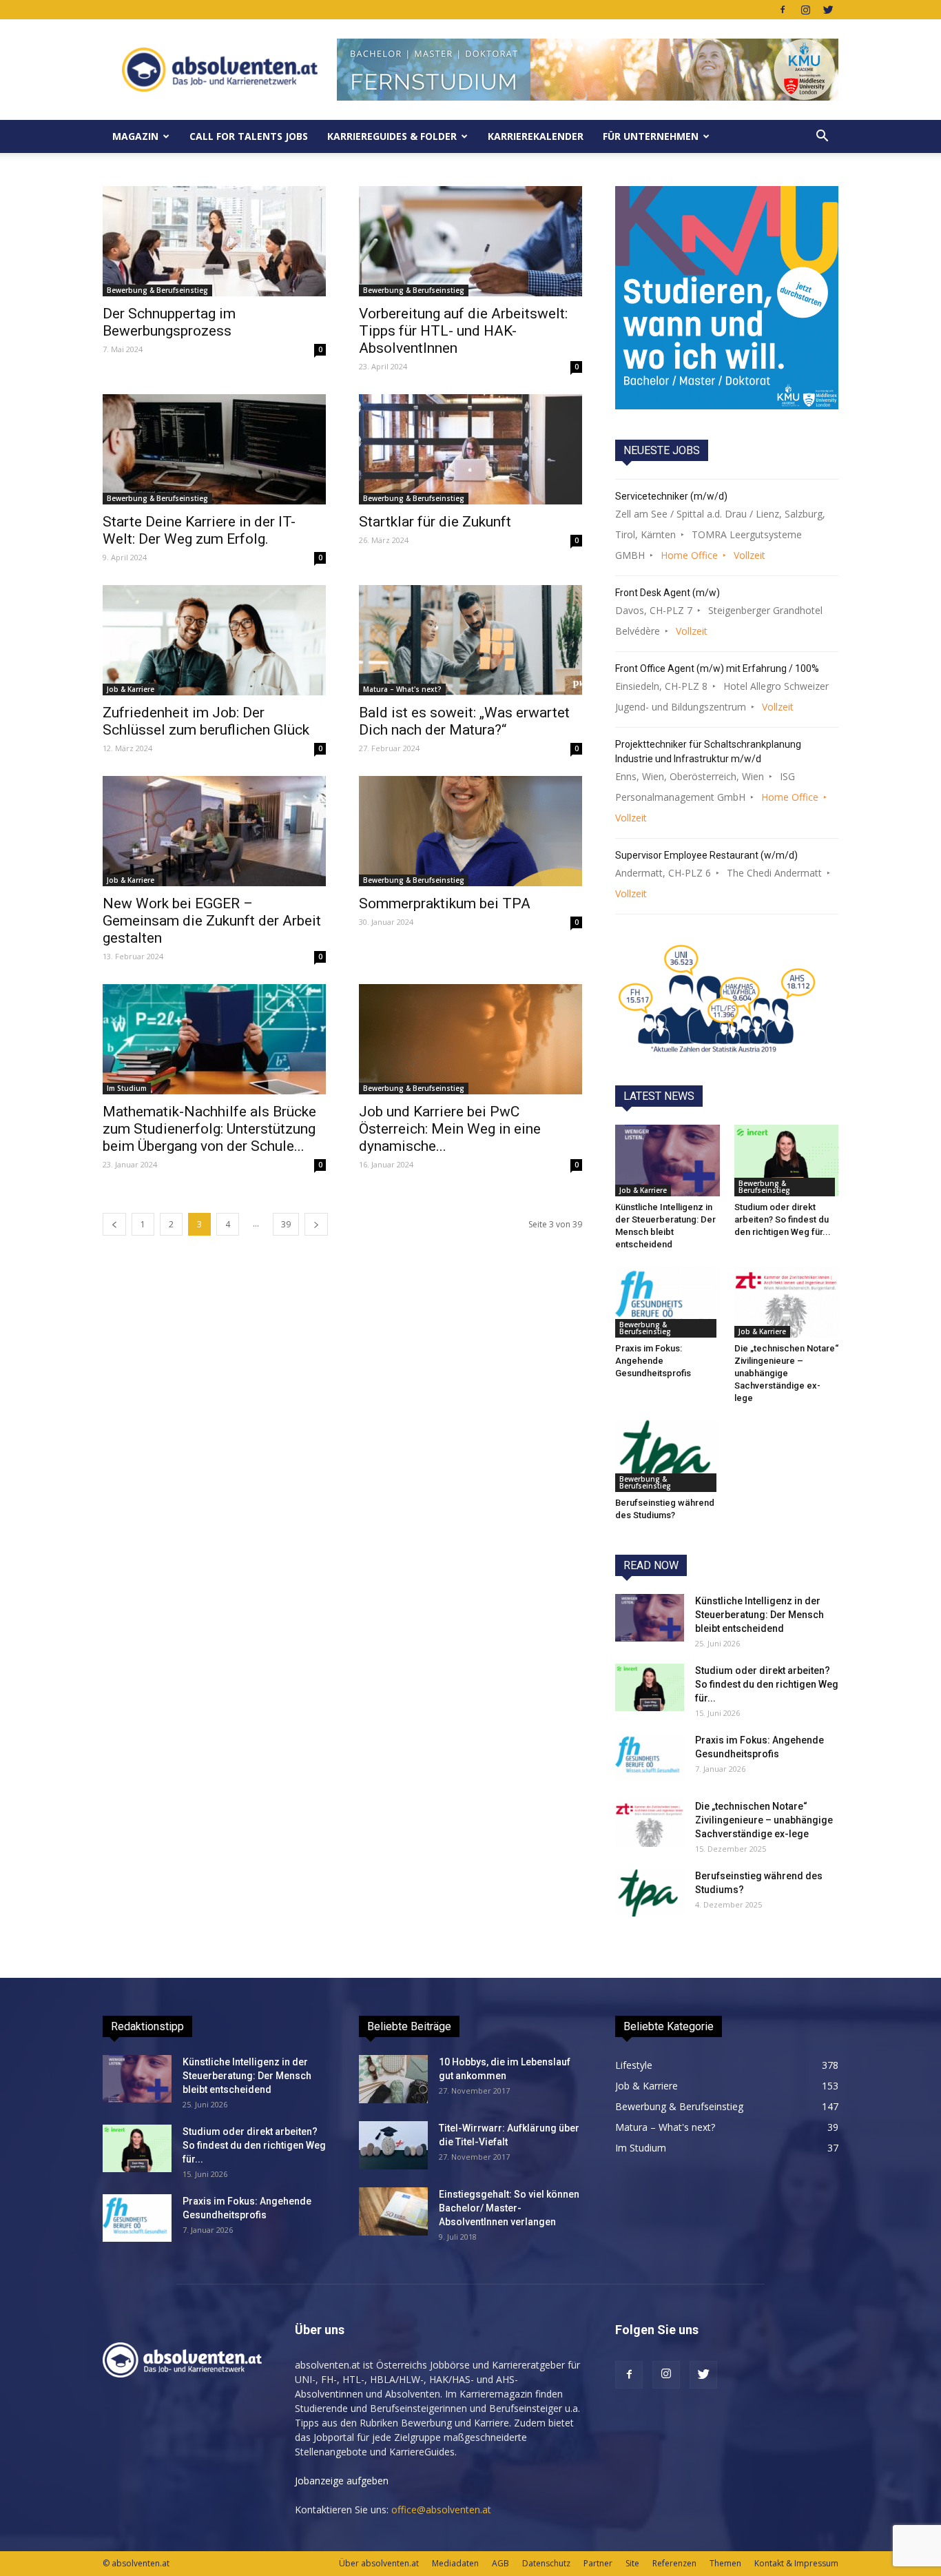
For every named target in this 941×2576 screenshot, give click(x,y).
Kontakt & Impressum (796, 2563)
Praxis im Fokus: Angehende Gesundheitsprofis (653, 1361)
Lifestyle (634, 2065)
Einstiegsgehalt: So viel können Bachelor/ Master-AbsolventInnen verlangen (509, 2208)
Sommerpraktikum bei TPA (445, 903)
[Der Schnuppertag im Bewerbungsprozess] (214, 241)
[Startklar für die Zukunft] (470, 449)
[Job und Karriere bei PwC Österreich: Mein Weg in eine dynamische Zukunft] (470, 1039)
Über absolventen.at (379, 2563)
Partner (598, 2563)
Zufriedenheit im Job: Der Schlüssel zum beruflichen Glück (206, 721)
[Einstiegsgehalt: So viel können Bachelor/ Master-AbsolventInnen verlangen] (393, 2211)
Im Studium (127, 1088)
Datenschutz (546, 2563)
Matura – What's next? (402, 689)
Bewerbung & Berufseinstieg (157, 290)
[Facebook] (783, 10)
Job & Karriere (131, 689)
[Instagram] (805, 10)
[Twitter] (828, 10)
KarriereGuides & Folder (392, 136)
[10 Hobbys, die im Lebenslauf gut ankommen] (393, 2079)
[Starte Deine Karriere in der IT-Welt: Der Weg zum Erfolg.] (214, 449)
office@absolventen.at (441, 2509)
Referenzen (674, 2563)
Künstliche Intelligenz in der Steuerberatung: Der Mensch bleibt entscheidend (759, 1615)
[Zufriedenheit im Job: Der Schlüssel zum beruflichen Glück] (214, 640)
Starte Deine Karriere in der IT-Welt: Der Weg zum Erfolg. (199, 530)
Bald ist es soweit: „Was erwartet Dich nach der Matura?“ (464, 721)
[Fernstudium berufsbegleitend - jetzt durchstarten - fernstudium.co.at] (727, 298)
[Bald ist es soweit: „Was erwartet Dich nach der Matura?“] (470, 640)
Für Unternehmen (651, 136)
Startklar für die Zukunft (435, 522)
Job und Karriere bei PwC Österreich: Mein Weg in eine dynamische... (450, 1129)
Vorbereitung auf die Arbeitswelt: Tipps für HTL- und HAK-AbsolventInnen (463, 331)
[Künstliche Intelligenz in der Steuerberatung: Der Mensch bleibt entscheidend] (668, 1161)
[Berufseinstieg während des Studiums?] (668, 1455)
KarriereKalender (536, 136)
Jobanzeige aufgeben (342, 2481)
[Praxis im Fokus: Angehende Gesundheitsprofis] (668, 1302)
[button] (822, 136)
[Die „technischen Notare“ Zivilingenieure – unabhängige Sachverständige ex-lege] (787, 1302)
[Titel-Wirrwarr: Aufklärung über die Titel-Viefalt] (393, 2145)
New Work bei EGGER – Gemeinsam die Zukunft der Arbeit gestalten (212, 921)
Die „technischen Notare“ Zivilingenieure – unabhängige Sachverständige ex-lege (786, 1373)
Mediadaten (455, 2563)
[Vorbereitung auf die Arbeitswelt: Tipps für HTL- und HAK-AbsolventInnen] (470, 241)
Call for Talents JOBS (249, 136)
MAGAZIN (135, 136)
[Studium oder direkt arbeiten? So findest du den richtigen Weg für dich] (787, 1161)
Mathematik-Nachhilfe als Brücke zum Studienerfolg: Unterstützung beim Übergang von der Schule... (209, 1129)
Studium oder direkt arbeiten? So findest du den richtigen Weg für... (783, 1219)
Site (632, 2563)
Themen (725, 2563)
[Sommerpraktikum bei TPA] (470, 831)
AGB (500, 2563)
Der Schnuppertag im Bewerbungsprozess (169, 322)
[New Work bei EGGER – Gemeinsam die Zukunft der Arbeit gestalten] (214, 831)
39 (286, 1224)
